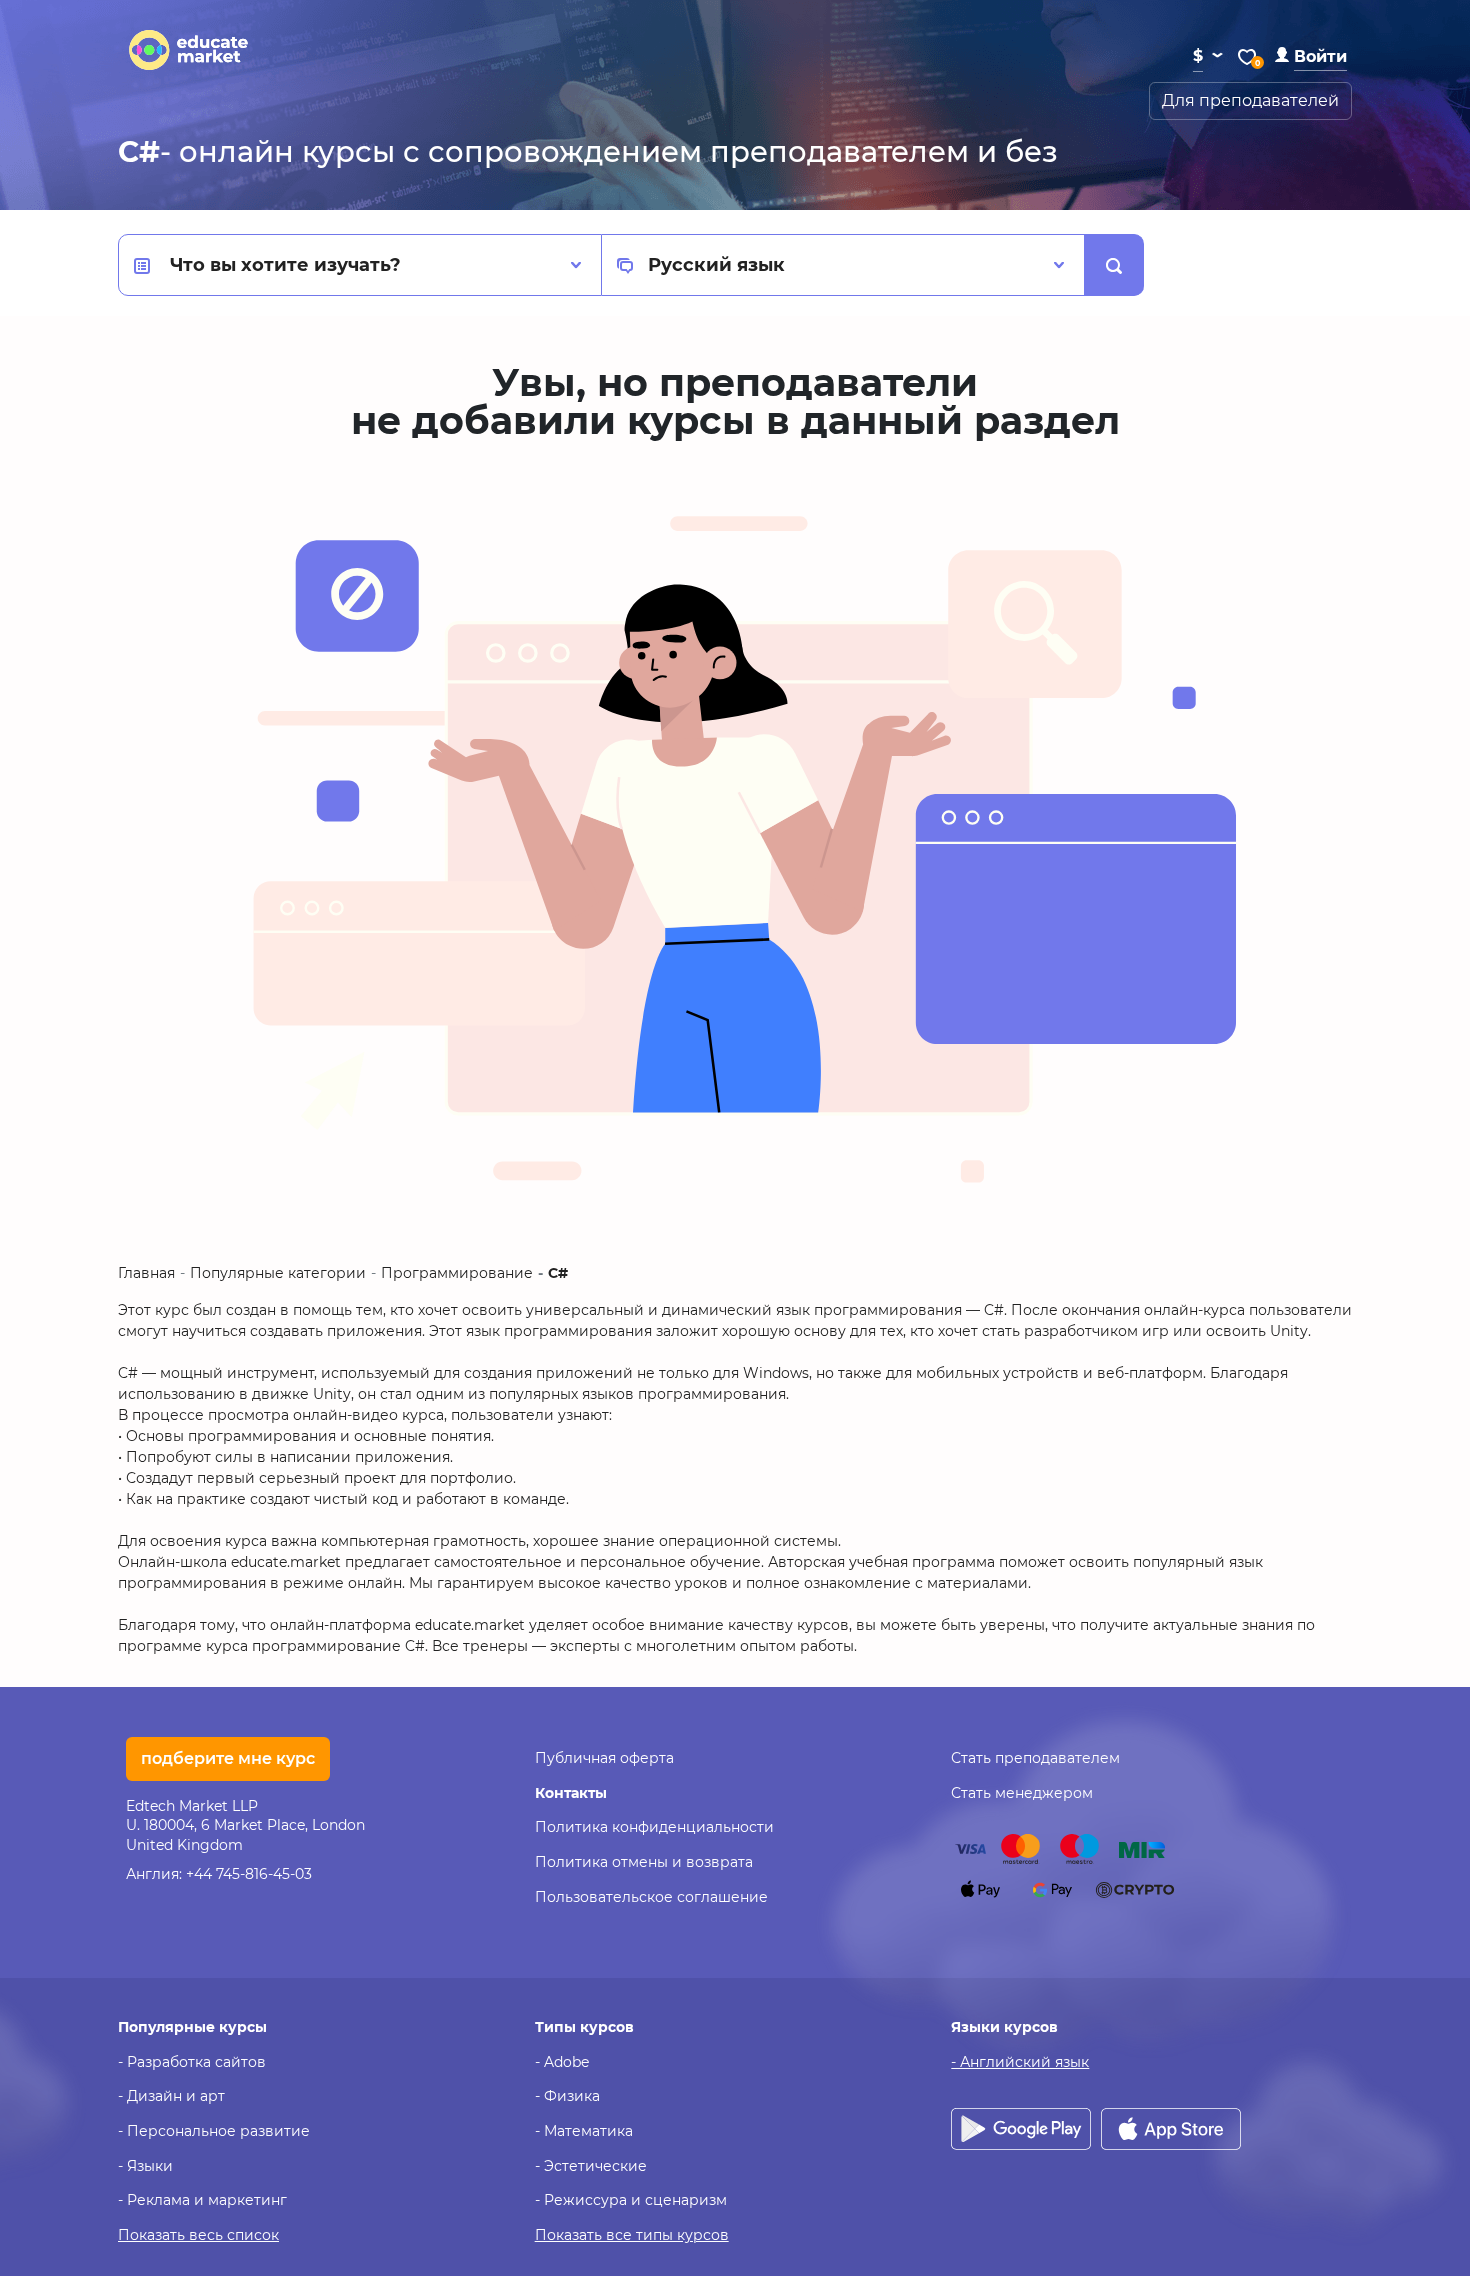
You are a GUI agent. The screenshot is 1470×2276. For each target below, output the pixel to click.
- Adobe (562, 2062)
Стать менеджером (1022, 1793)
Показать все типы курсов (632, 2235)
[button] (1311, 56)
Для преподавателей (1250, 100)
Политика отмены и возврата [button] (644, 1862)
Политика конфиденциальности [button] (654, 1827)
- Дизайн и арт (171, 2096)
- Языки (145, 2166)
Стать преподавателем (1035, 1758)
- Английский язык (1020, 2062)
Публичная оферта (604, 1758)
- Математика (584, 2131)
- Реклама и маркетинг (202, 2200)
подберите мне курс (228, 1758)
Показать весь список (198, 2235)
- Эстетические (591, 2166)
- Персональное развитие (214, 2131)
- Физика (567, 2096)
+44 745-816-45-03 (249, 1874)
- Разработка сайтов (192, 2062)
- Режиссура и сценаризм (631, 2200)
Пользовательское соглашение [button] (651, 1897)
